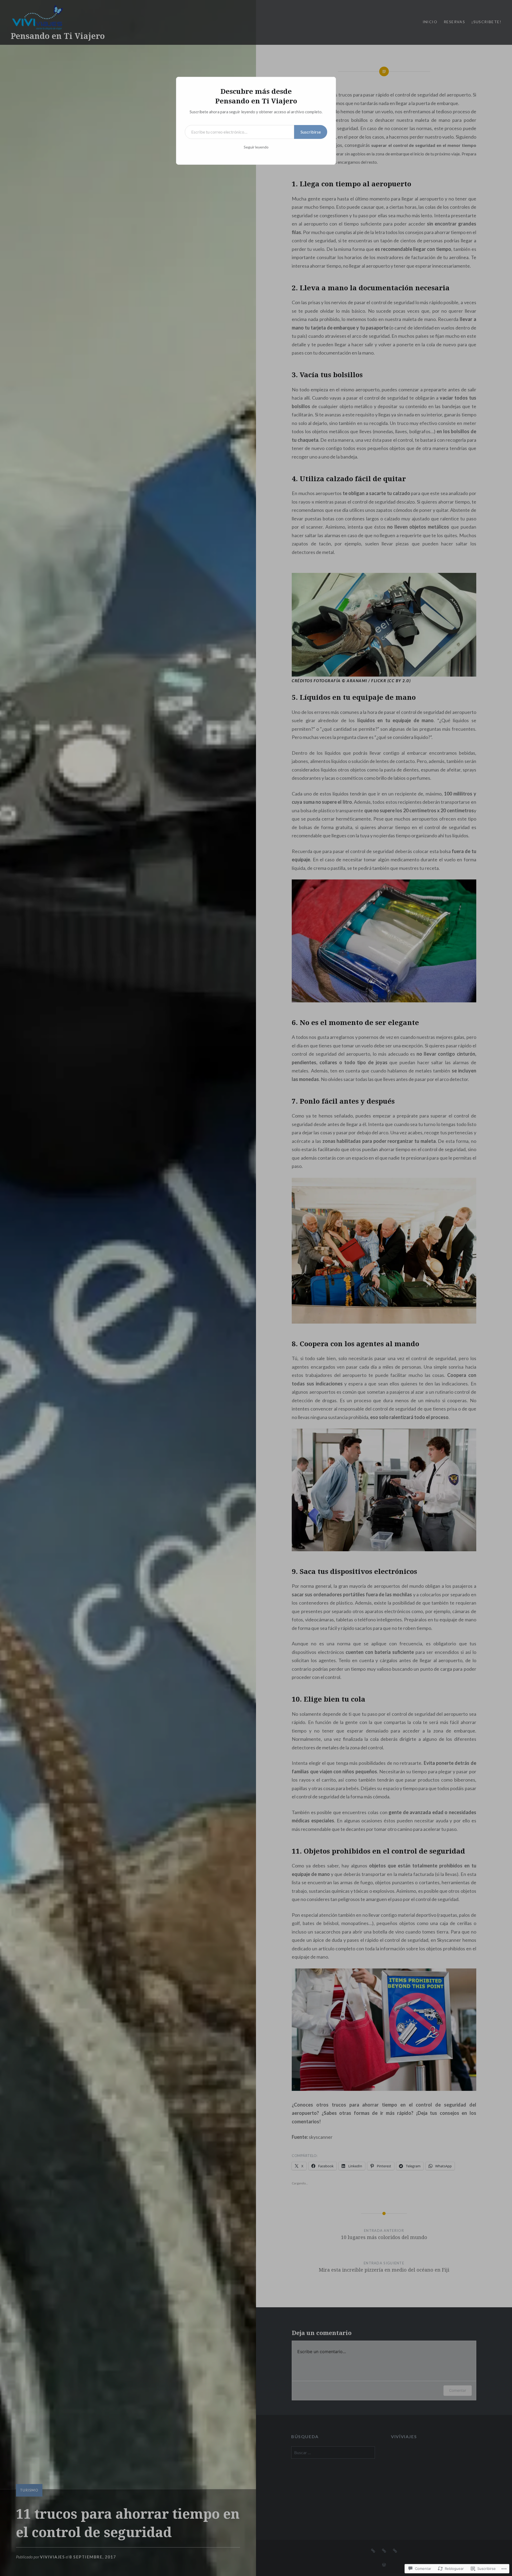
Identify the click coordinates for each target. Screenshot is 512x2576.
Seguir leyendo (256, 147)
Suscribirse (311, 132)
